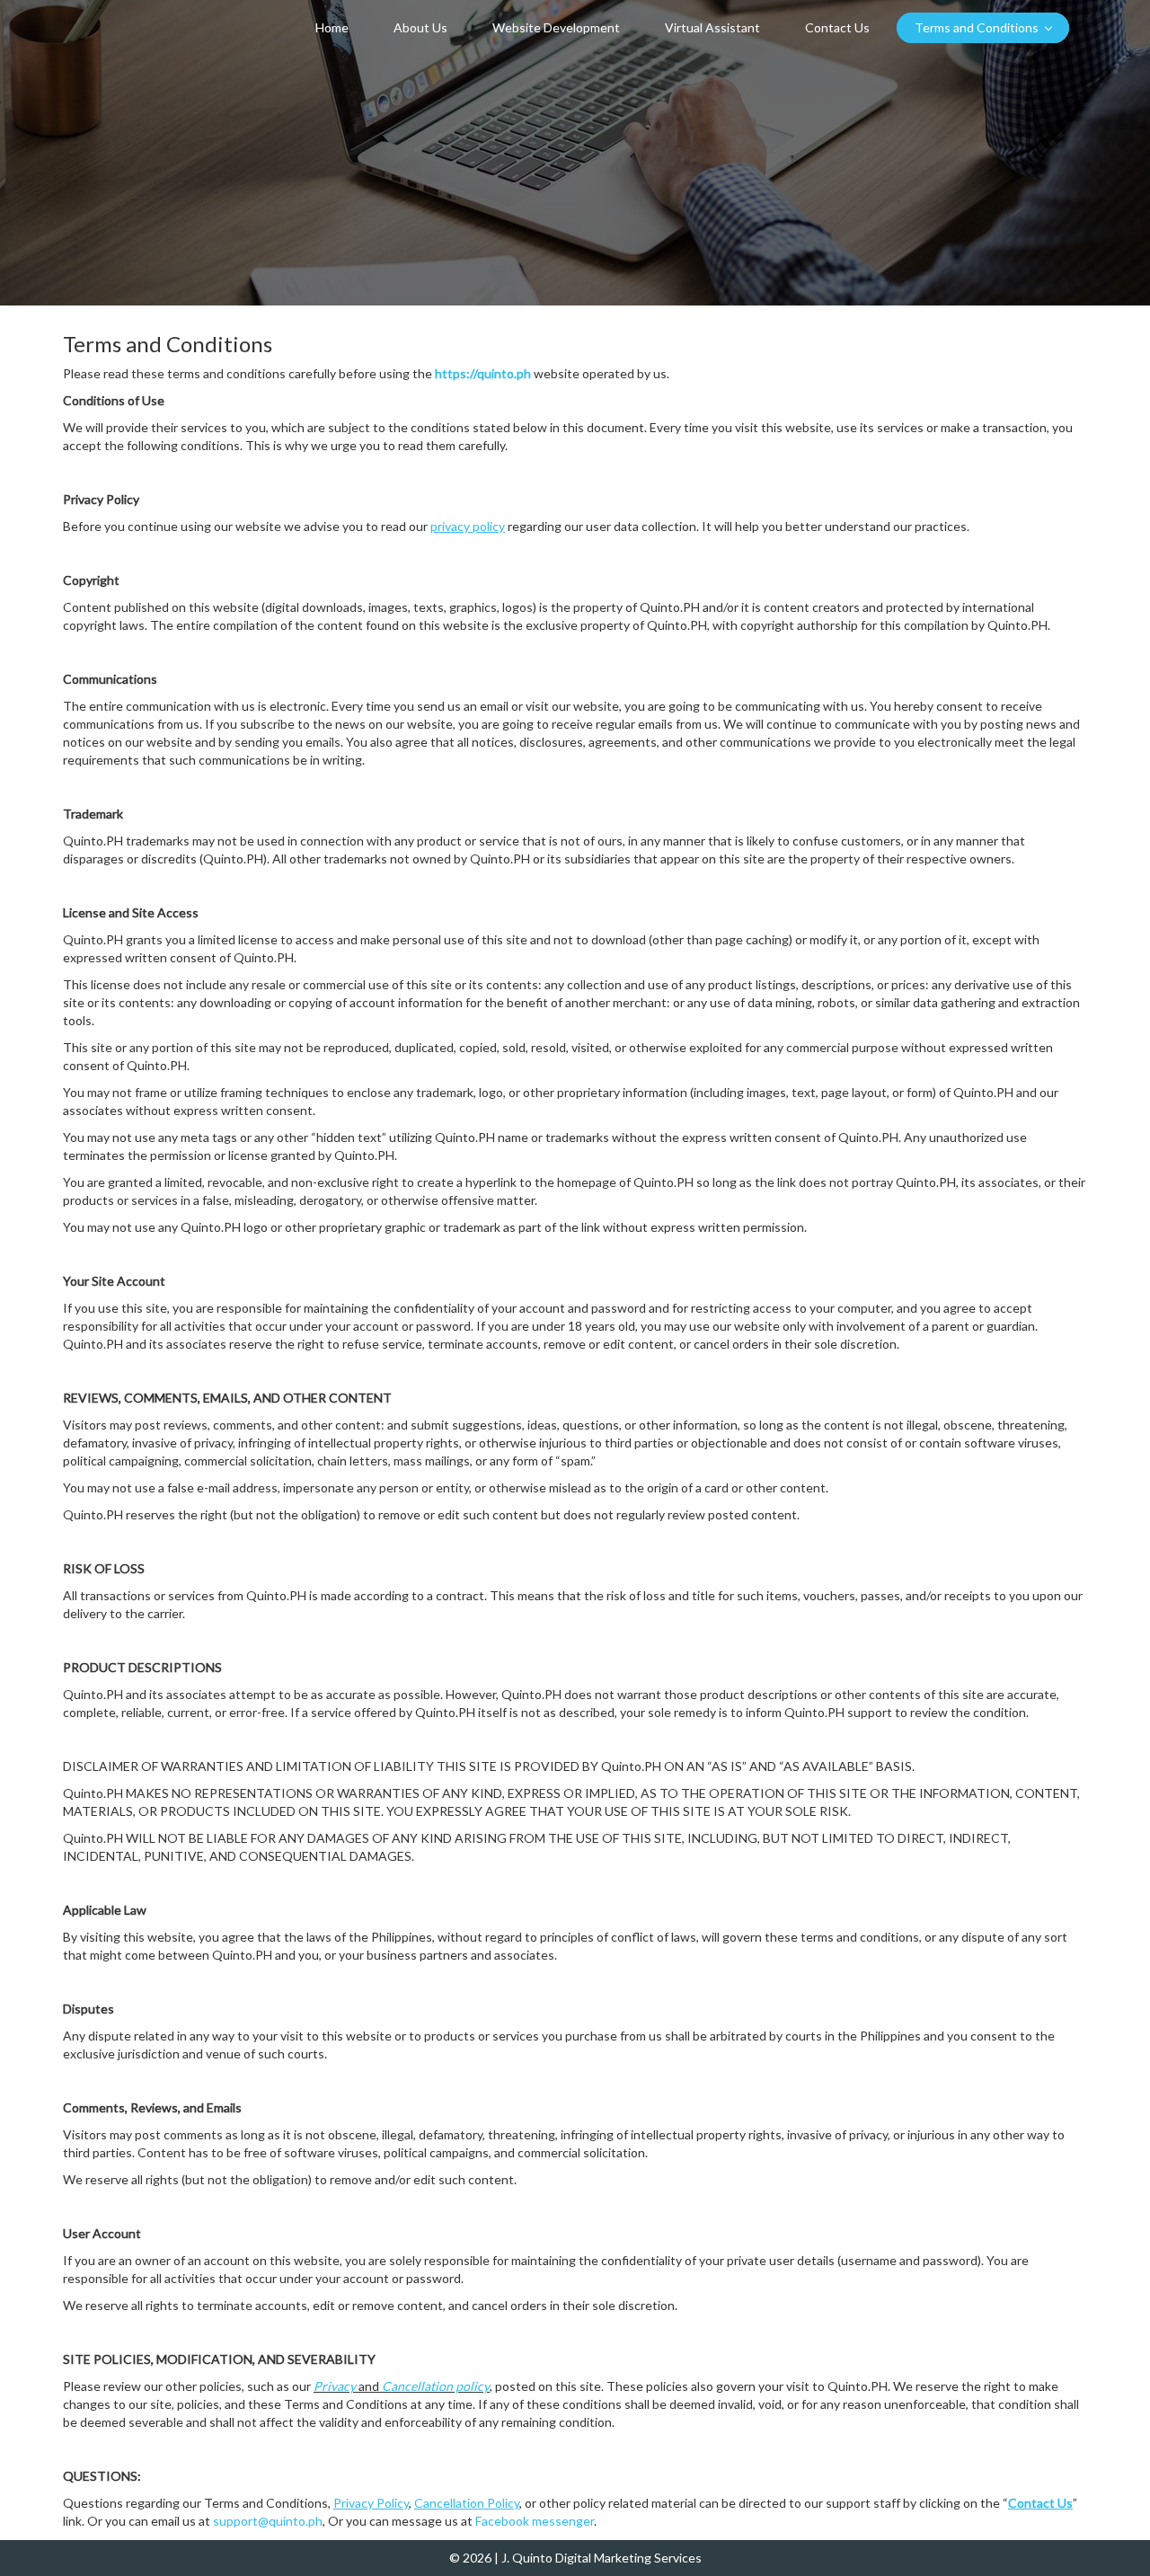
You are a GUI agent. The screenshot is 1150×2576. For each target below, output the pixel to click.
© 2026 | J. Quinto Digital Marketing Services (575, 2558)
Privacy (335, 2386)
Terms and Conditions (977, 27)
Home (332, 27)
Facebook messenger (535, 2521)
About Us (420, 27)
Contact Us (837, 27)
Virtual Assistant (712, 27)
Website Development (556, 27)
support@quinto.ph (268, 2521)
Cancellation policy (436, 2386)
